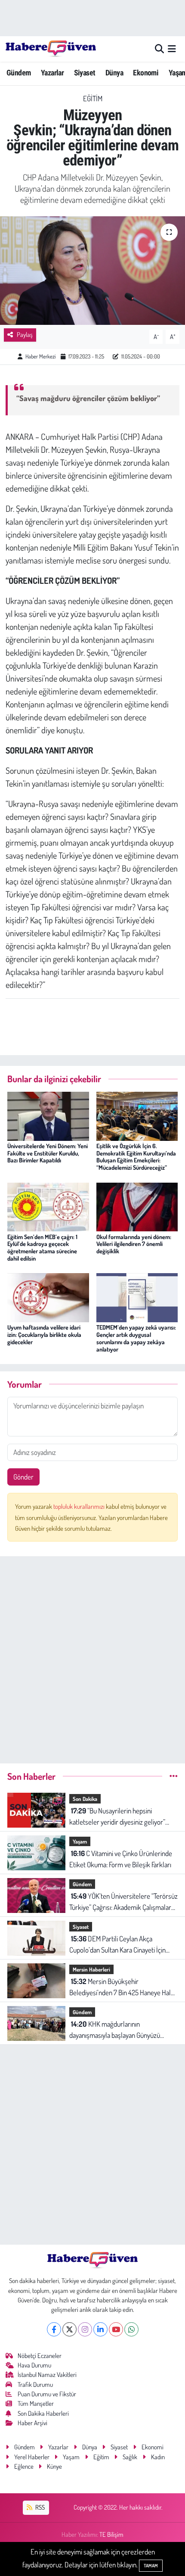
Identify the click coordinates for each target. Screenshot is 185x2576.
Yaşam (80, 1841)
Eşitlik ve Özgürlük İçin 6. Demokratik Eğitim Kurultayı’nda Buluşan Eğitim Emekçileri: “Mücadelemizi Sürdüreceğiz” (136, 1157)
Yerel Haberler (32, 2457)
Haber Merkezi (40, 356)
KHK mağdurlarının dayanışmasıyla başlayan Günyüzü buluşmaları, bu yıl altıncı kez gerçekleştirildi (115, 2030)
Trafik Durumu (35, 2384)
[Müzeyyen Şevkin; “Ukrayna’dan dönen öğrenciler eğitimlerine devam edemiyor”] (92, 271)
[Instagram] (85, 2329)
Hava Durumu (34, 2365)
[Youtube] (116, 2329)
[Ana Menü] (172, 49)
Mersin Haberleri (91, 1969)
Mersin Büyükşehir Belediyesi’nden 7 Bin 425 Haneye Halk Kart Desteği (122, 1987)
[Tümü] (174, 1776)
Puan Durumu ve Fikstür (47, 2394)
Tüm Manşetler (36, 2403)
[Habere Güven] (51, 49)
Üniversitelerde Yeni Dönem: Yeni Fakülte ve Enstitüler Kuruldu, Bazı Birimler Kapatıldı (48, 1153)
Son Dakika (85, 1799)
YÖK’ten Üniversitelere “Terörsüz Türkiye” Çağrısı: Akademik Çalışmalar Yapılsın (123, 1902)
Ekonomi (146, 73)
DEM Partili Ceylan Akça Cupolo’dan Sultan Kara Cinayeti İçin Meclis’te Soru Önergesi (117, 1945)
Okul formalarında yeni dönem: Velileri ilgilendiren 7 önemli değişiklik (134, 1244)
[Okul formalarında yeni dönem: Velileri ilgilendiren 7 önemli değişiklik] (137, 1206)
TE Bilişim (111, 2534)
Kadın (158, 2457)
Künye (54, 2466)
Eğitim (93, 98)
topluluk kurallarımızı (80, 1506)
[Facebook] (54, 2329)
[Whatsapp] (131, 2329)
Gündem (18, 73)
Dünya (114, 73)
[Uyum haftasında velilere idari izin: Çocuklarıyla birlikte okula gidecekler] (48, 1297)
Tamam (151, 2566)
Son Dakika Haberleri (43, 2413)
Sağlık (130, 2457)
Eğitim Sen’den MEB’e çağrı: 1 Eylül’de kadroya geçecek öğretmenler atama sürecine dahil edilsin (42, 1248)
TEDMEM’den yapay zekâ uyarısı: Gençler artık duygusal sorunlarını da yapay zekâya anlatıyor (136, 1338)
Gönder (23, 1477)
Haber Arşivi (32, 2423)
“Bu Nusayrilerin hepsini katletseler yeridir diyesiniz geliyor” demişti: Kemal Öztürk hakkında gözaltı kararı (122, 1817)
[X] (69, 2329)
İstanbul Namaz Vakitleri (47, 2375)
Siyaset (85, 73)
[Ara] (159, 49)
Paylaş (25, 335)
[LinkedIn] (100, 2329)
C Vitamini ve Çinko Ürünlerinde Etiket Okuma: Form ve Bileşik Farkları (121, 1859)
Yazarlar (52, 73)
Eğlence (24, 2466)
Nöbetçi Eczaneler (40, 2356)
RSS (39, 2507)
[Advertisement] (92, 1656)
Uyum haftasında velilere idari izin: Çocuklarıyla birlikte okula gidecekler (44, 1335)
